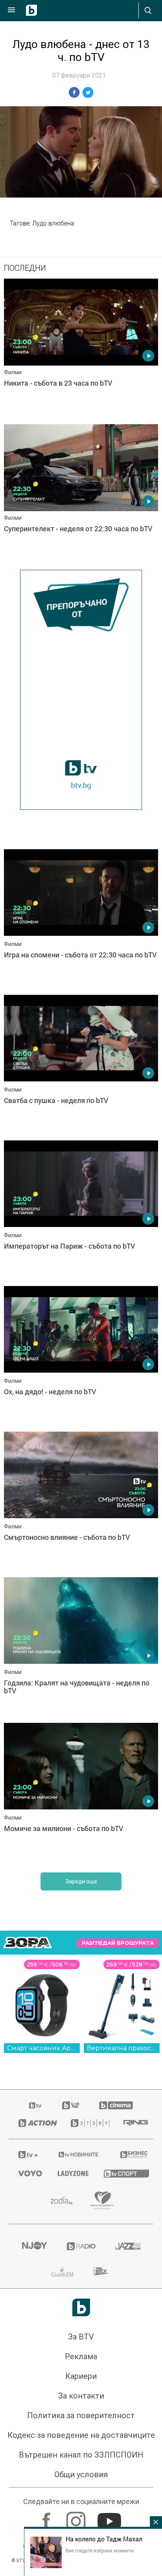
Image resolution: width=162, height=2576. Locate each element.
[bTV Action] (35, 2123)
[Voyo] (28, 2173)
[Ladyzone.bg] (71, 2173)
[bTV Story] (87, 2123)
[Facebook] (47, 2517)
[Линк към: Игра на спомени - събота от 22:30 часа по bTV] (81, 920)
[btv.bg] (36, 2105)
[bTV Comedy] (71, 2105)
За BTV (81, 2337)
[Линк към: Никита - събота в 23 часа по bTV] (81, 349)
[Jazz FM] (128, 2246)
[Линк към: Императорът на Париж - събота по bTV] (81, 1211)
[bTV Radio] (81, 2246)
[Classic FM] (63, 2271)
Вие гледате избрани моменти (100, 2550)
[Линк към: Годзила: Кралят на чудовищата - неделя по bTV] (81, 1648)
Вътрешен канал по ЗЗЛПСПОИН (81, 2455)
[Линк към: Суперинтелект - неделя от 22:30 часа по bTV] (81, 495)
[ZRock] (102, 2271)
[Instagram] (77, 2517)
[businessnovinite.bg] (132, 2155)
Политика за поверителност (81, 2415)
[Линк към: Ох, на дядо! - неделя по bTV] (81, 1357)
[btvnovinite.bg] (79, 2155)
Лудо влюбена (53, 223)
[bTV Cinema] (116, 2105)
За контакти (81, 2396)
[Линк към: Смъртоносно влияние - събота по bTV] (81, 1502)
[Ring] (133, 2123)
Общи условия (81, 2474)
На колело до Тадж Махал (104, 2539)
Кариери (81, 2376)
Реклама (81, 2356)
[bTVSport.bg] (124, 2173)
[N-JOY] (34, 2246)
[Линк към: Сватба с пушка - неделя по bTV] (81, 1066)
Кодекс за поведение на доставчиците (81, 2435)
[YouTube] (110, 2517)
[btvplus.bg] (28, 2155)
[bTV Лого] (81, 2307)
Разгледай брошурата (118, 1943)
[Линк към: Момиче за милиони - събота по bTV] (81, 1794)
